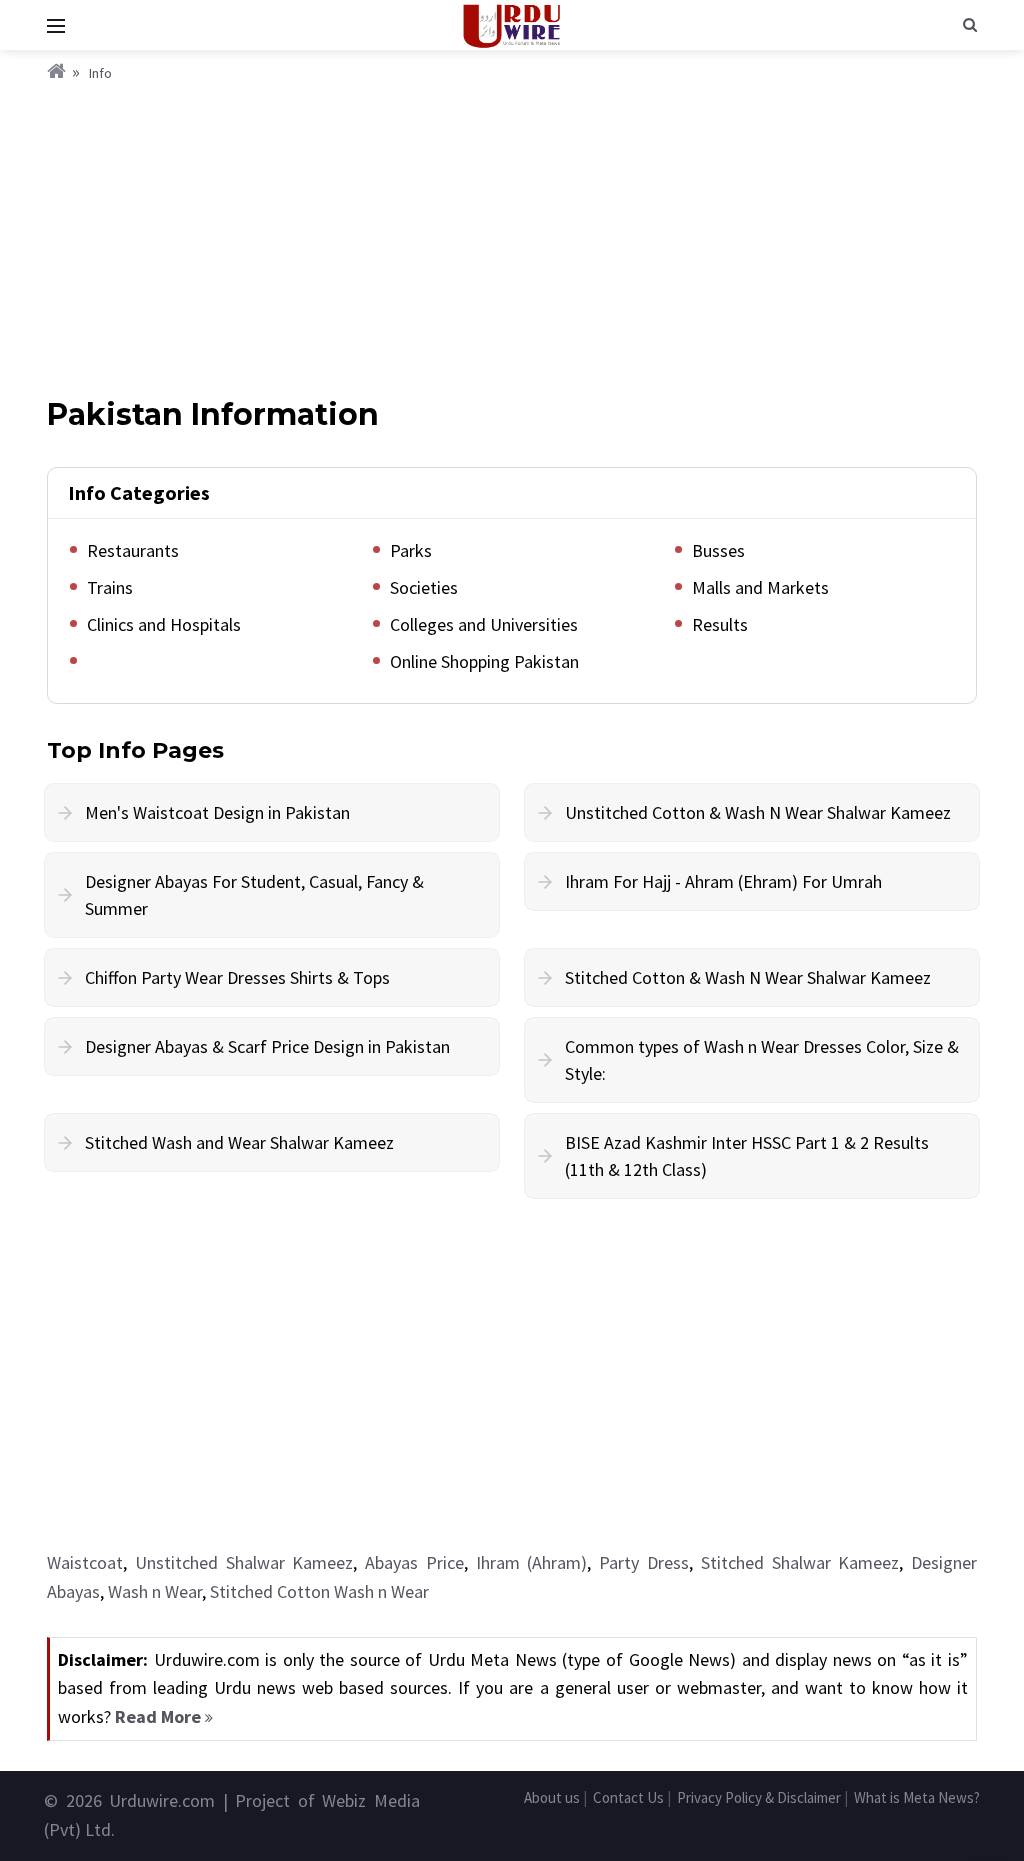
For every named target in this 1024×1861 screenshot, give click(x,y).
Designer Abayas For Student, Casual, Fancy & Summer (254, 895)
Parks (411, 550)
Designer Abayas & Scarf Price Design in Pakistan (267, 1046)
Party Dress (644, 1562)
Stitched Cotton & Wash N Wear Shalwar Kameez (748, 977)
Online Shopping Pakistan (484, 661)
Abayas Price (414, 1562)
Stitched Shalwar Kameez (800, 1562)
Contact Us (628, 1797)
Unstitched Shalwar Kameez (244, 1562)
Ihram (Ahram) (532, 1562)
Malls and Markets (760, 587)
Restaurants (133, 550)
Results (720, 624)
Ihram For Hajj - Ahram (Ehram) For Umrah (723, 881)
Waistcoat (85, 1562)
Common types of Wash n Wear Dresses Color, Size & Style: (762, 1060)
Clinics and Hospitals (164, 624)
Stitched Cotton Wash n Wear (319, 1591)
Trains (110, 587)
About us (552, 1797)
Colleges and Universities (484, 624)
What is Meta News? (917, 1797)
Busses (718, 550)
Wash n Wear (155, 1591)
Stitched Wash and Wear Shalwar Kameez (239, 1142)
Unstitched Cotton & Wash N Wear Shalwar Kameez (758, 812)
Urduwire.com (162, 1800)
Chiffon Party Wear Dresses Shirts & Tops (237, 977)
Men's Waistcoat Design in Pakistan (217, 812)
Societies (424, 587)
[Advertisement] (512, 235)
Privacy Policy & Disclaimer (759, 1797)
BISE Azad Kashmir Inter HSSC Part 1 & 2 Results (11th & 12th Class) (747, 1156)
